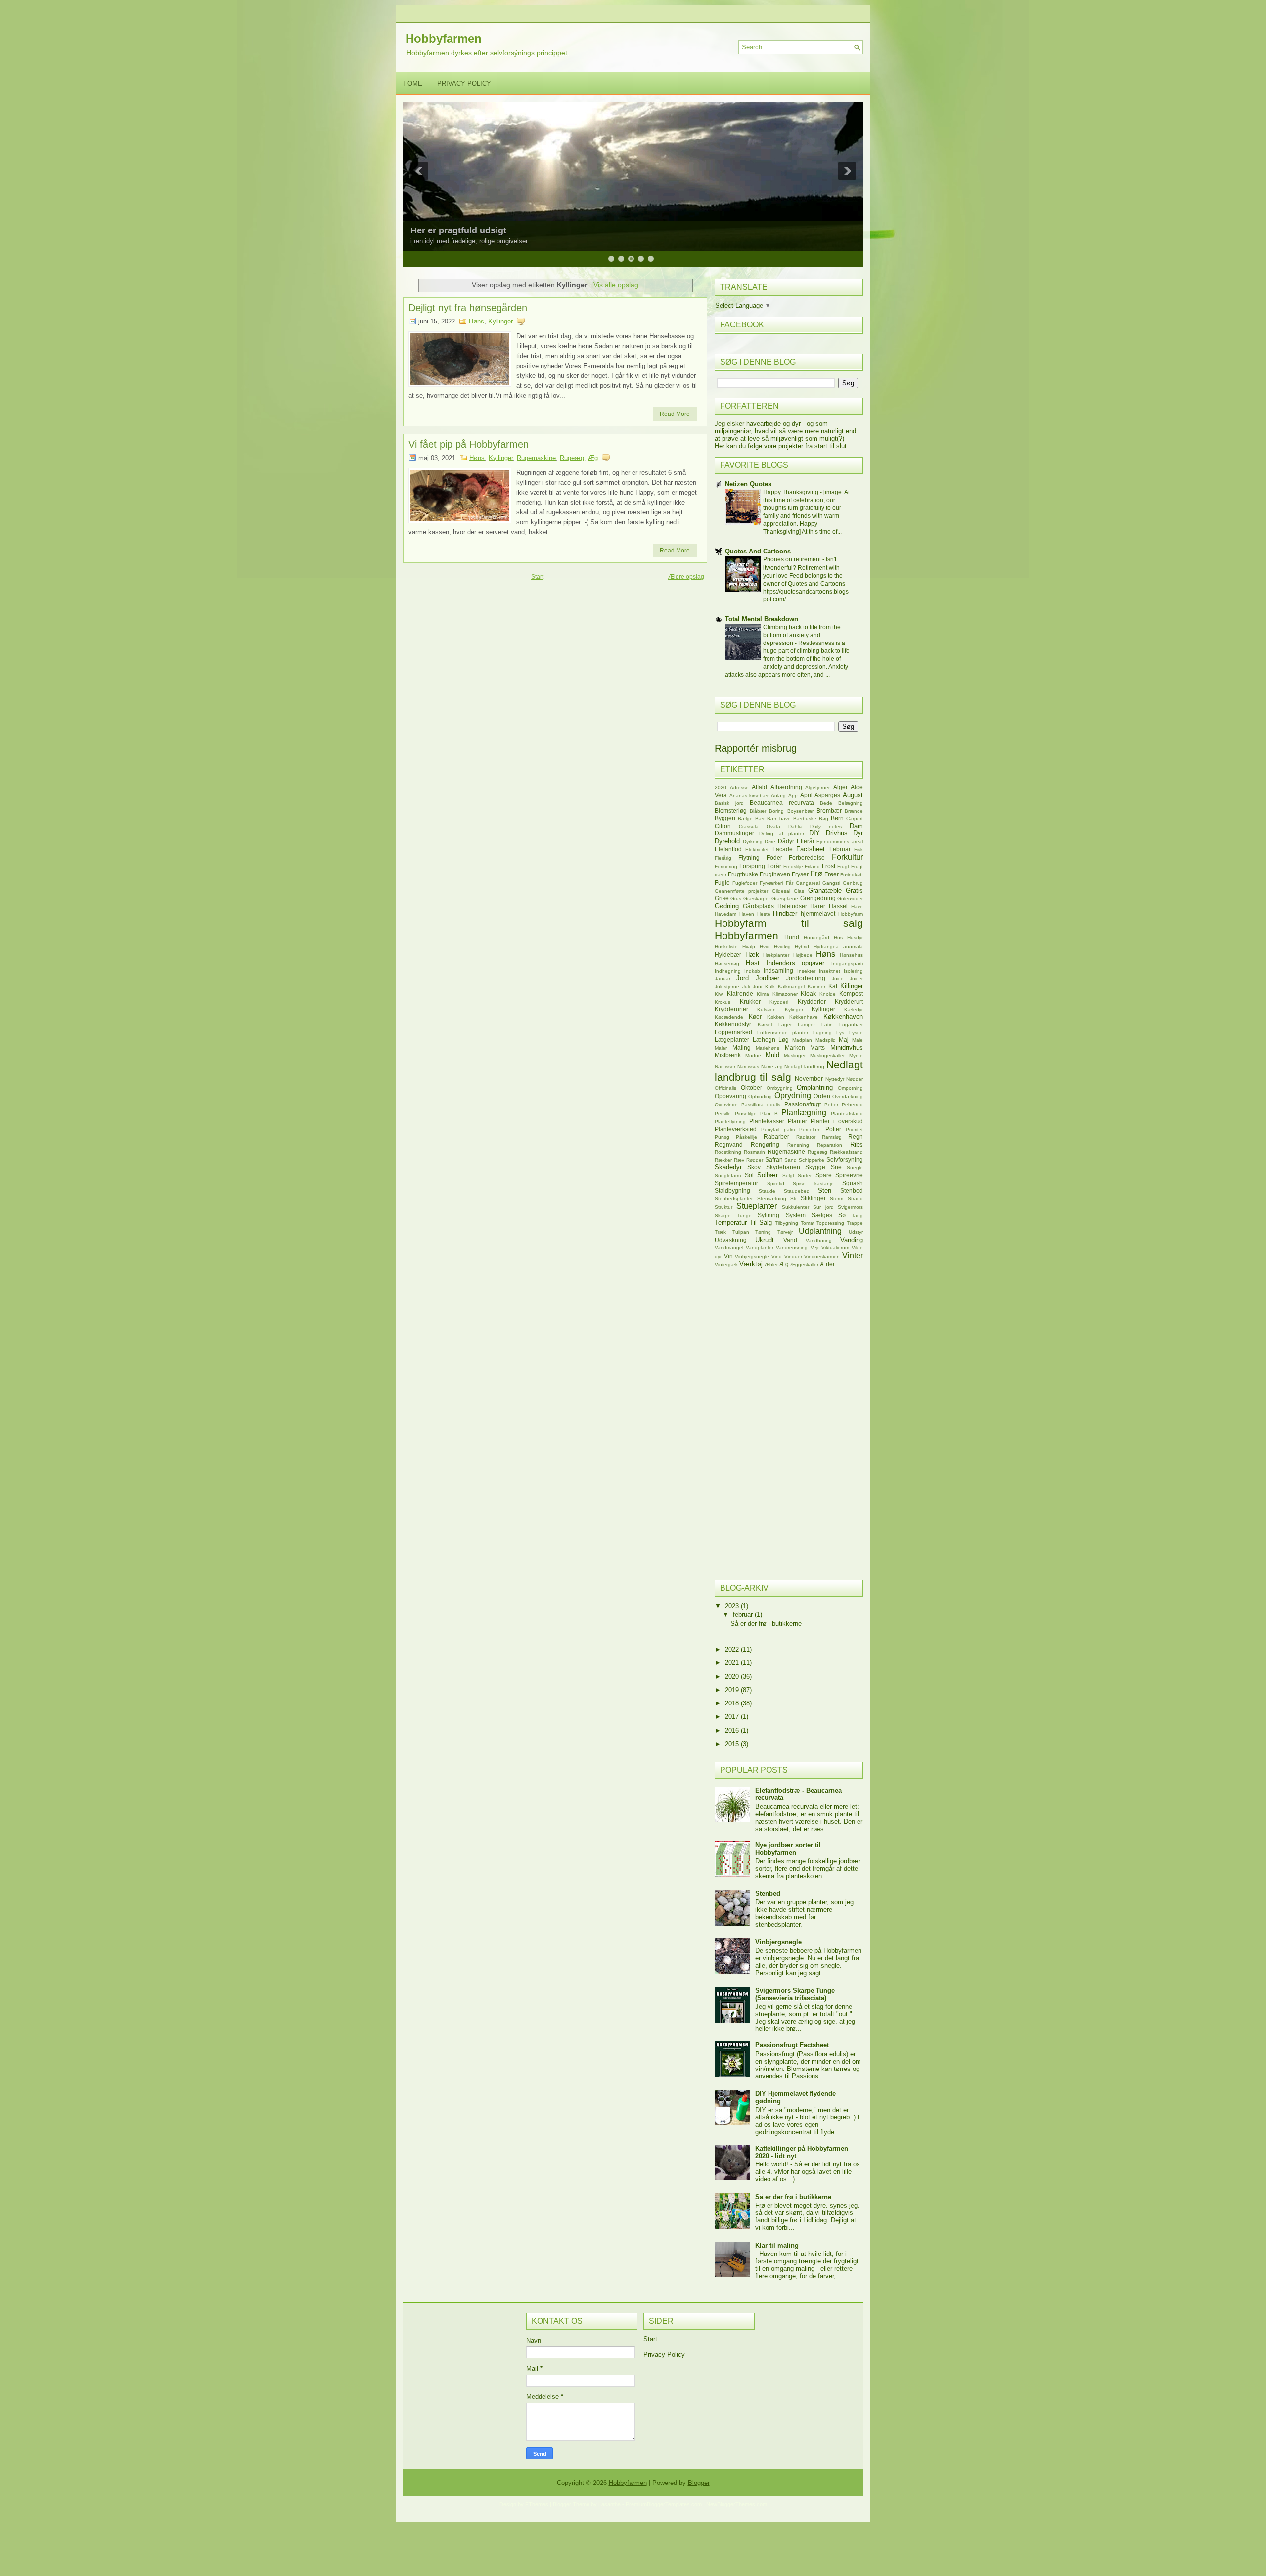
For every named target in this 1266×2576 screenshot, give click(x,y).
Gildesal (781, 891)
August (853, 795)
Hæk (752, 954)
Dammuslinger (734, 833)
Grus (736, 898)
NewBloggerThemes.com (737, 2504)
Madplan (802, 1040)
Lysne (856, 1033)
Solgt (788, 1175)
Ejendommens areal (840, 842)
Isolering (853, 971)
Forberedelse (807, 857)
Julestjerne (727, 987)
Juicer (856, 979)
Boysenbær (800, 811)
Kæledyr (854, 1009)
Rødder (755, 1160)
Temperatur (731, 1222)
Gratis (854, 891)
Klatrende (740, 993)
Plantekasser (767, 1121)
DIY (814, 833)
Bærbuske (805, 818)
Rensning (798, 1145)
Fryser (800, 874)
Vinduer (793, 1257)
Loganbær (851, 1025)
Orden (822, 1096)
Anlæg (778, 796)
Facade (783, 849)
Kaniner (816, 987)
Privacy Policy (464, 83)
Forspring (752, 866)
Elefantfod (728, 849)
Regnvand (729, 1144)
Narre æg (772, 1067)
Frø (816, 874)
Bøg (824, 818)
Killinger (852, 986)
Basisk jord (729, 803)
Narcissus (748, 1067)
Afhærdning (786, 787)
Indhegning (728, 971)
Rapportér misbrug (756, 748)
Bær (760, 818)
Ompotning (850, 1088)
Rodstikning (728, 1152)
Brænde (854, 811)
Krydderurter (731, 1009)
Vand (790, 1240)
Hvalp (749, 946)
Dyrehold (727, 841)
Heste (764, 914)
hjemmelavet (818, 913)
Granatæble (825, 891)
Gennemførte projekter (741, 891)
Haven (747, 914)
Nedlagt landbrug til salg (789, 1071)
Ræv (739, 1160)
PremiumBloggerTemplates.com (664, 2504)
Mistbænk (728, 1055)
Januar (723, 979)
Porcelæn (810, 1129)
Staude (767, 1191)
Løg (784, 1039)
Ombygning (780, 1088)
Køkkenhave (804, 1017)
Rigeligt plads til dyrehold (465, 230)
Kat (833, 986)
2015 (733, 1744)
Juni (757, 987)
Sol (749, 1175)
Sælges (822, 1215)
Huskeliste (726, 946)
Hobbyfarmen (444, 38)
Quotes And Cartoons (758, 551)
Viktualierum (835, 1248)
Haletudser (792, 906)
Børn (837, 818)
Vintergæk (726, 1265)
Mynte (856, 1055)
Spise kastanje (813, 1183)
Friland (812, 866)
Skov (754, 1167)
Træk (720, 1232)
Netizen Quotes (748, 484)
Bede (826, 803)
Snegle (855, 1168)
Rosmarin (754, 1152)
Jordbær (768, 978)
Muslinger (795, 1055)
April (806, 795)
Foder (774, 857)
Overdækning (848, 1096)
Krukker (750, 1001)
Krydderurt (849, 1001)
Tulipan (741, 1232)
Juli (746, 987)
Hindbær (785, 913)
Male (858, 1040)
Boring (776, 811)
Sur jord (823, 1207)
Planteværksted (736, 1129)
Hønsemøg (727, 963)
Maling (742, 1047)
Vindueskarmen (822, 1257)
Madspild (826, 1040)
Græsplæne (785, 898)
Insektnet (830, 971)
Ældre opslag (686, 577)
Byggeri (725, 818)
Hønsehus (851, 955)
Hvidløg (782, 946)
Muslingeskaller (827, 1055)
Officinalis (725, 1088)
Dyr (858, 833)
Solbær (768, 1175)
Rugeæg (572, 458)
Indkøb (752, 971)
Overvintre (726, 1105)
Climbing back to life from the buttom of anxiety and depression (802, 635)
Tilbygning (787, 1223)
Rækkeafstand (846, 1152)
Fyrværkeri (771, 883)
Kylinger (794, 1009)
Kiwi (719, 994)
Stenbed (852, 1190)
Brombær (829, 810)
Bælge (745, 818)
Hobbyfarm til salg (789, 923)
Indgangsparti (847, 963)
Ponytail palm (778, 1129)
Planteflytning (730, 1122)
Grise (722, 898)
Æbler (771, 1265)
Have (857, 906)
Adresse (739, 788)
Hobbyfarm (851, 914)
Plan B (769, 1114)
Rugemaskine (536, 458)
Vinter (853, 1256)
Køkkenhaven (843, 1017)
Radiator (806, 1137)
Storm (836, 1199)
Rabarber (776, 1136)
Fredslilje (793, 866)
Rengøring (765, 1144)
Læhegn (764, 1039)
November (809, 1079)
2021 (733, 1663)
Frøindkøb (852, 875)
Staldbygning (732, 1190)
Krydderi (779, 1002)
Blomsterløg (731, 810)
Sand (791, 1160)
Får (790, 883)
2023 (733, 1606)
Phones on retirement (793, 559)
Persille (723, 1114)
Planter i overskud (837, 1121)
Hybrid (802, 946)
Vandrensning (792, 1248)
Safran (774, 1160)
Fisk (859, 850)
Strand (855, 1199)
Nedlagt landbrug (804, 1067)
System (796, 1215)
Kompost (851, 993)
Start (537, 577)
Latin (827, 1025)
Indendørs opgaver (796, 963)
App (793, 796)
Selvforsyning (845, 1160)
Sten (825, 1190)
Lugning (822, 1033)
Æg (593, 458)
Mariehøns (768, 1048)
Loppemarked (733, 1032)
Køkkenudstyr (733, 1024)
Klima (763, 994)
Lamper (806, 1025)
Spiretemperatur (736, 1183)
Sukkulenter (795, 1207)
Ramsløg (832, 1137)
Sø (842, 1215)
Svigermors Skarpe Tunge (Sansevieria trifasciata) (795, 1994)
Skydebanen (783, 1167)
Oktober (751, 1087)
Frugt (843, 866)
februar (744, 1615)
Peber (831, 1105)
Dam (856, 826)
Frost (829, 866)
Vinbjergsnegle (752, 1257)
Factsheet (811, 849)
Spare (824, 1175)
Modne (753, 1055)
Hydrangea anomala (838, 946)
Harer (818, 906)
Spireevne (849, 1175)
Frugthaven (775, 874)
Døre (770, 842)
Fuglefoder (745, 883)
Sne (836, 1167)
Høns (476, 321)
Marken (795, 1047)
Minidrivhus (847, 1047)
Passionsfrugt (803, 1104)
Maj (844, 1039)
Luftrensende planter (783, 1033)
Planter (797, 1121)
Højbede (803, 955)
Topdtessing (830, 1223)
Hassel (838, 906)
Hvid (765, 946)
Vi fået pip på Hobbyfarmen (469, 444)
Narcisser (725, 1067)
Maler (721, 1048)
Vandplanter (760, 1248)
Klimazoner (785, 994)
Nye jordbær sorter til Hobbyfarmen (788, 1849)
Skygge (815, 1167)
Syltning (769, 1215)
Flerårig (723, 858)
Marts (817, 1047)
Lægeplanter (732, 1039)
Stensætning (772, 1199)
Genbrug (853, 883)
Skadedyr (728, 1167)
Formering (726, 866)
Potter (833, 1129)
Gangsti (831, 883)
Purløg (722, 1137)
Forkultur (847, 857)
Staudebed (797, 1191)
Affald (759, 787)
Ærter (827, 1264)
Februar (840, 849)
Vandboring (819, 1240)
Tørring (763, 1232)
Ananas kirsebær (749, 796)
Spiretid (776, 1183)
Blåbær (758, 811)
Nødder (855, 1079)
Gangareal (808, 883)
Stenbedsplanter (734, 1199)
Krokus (723, 1002)
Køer (755, 1017)
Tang (857, 1216)
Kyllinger (500, 321)
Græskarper (757, 898)
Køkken (776, 1017)
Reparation (830, 1145)
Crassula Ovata (760, 826)
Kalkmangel (791, 987)
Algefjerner (817, 788)
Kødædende (729, 1017)
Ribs (857, 1144)
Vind (777, 1257)
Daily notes (826, 826)
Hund (792, 937)
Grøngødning (818, 898)
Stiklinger (813, 1198)
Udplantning (820, 1231)
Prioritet (854, 1129)
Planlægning (804, 1113)
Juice (838, 979)
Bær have (779, 818)
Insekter (806, 971)
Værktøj (751, 1264)
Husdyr (855, 938)
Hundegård (816, 938)
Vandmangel (729, 1248)
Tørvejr (785, 1232)
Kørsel (765, 1025)
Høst (753, 963)
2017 (733, 1717)
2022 (733, 1649)
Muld (772, 1055)
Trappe (855, 1223)
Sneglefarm (728, 1175)
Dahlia (795, 826)
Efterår (806, 841)
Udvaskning (731, 1240)
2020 (721, 788)
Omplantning (815, 1087)
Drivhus (837, 833)
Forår (774, 866)
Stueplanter (757, 1206)
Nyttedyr (835, 1079)
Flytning (749, 857)
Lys (840, 1033)
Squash (853, 1183)
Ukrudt (765, 1240)
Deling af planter (782, 834)
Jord (743, 978)
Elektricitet (757, 850)
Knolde (828, 994)
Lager (785, 1025)
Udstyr (856, 1232)
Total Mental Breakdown (762, 619)
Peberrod (852, 1105)
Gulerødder (850, 898)
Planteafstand (847, 1114)
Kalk (770, 987)
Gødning (727, 906)
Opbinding (760, 1096)
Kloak (808, 993)
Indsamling (778, 971)
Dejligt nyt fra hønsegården (468, 308)
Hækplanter (776, 955)
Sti (793, 1199)
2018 (733, 1703)
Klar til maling (777, 2245)
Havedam (725, 914)
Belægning (851, 803)
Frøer (832, 874)
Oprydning (793, 1095)
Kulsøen (767, 1009)
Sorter (805, 1175)
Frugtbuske (743, 874)
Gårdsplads (758, 906)
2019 (733, 1690)
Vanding (852, 1240)
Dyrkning (753, 842)
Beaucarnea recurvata (782, 803)
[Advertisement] (789, 1424)
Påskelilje (746, 1137)
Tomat (808, 1223)
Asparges (827, 795)
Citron (723, 826)
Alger (840, 787)
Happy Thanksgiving (791, 492)
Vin (728, 1256)
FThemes (537, 2504)
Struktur (723, 1207)
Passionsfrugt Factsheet (792, 2045)
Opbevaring (730, 1096)
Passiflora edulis (761, 1105)
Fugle (722, 883)
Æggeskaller (804, 1265)
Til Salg (761, 1222)
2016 (733, 1730)
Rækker (723, 1160)
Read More (675, 414)
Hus (838, 938)
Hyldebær (728, 954)
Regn (856, 1136)
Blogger (699, 2483)
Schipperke (812, 1160)
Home (413, 83)
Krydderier (812, 1001)
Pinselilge (746, 1114)
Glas (799, 891)
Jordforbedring (806, 978)
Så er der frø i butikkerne (766, 1624)
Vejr (815, 1248)
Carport (855, 818)
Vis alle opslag (616, 285)
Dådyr (786, 841)
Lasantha (610, 2504)
